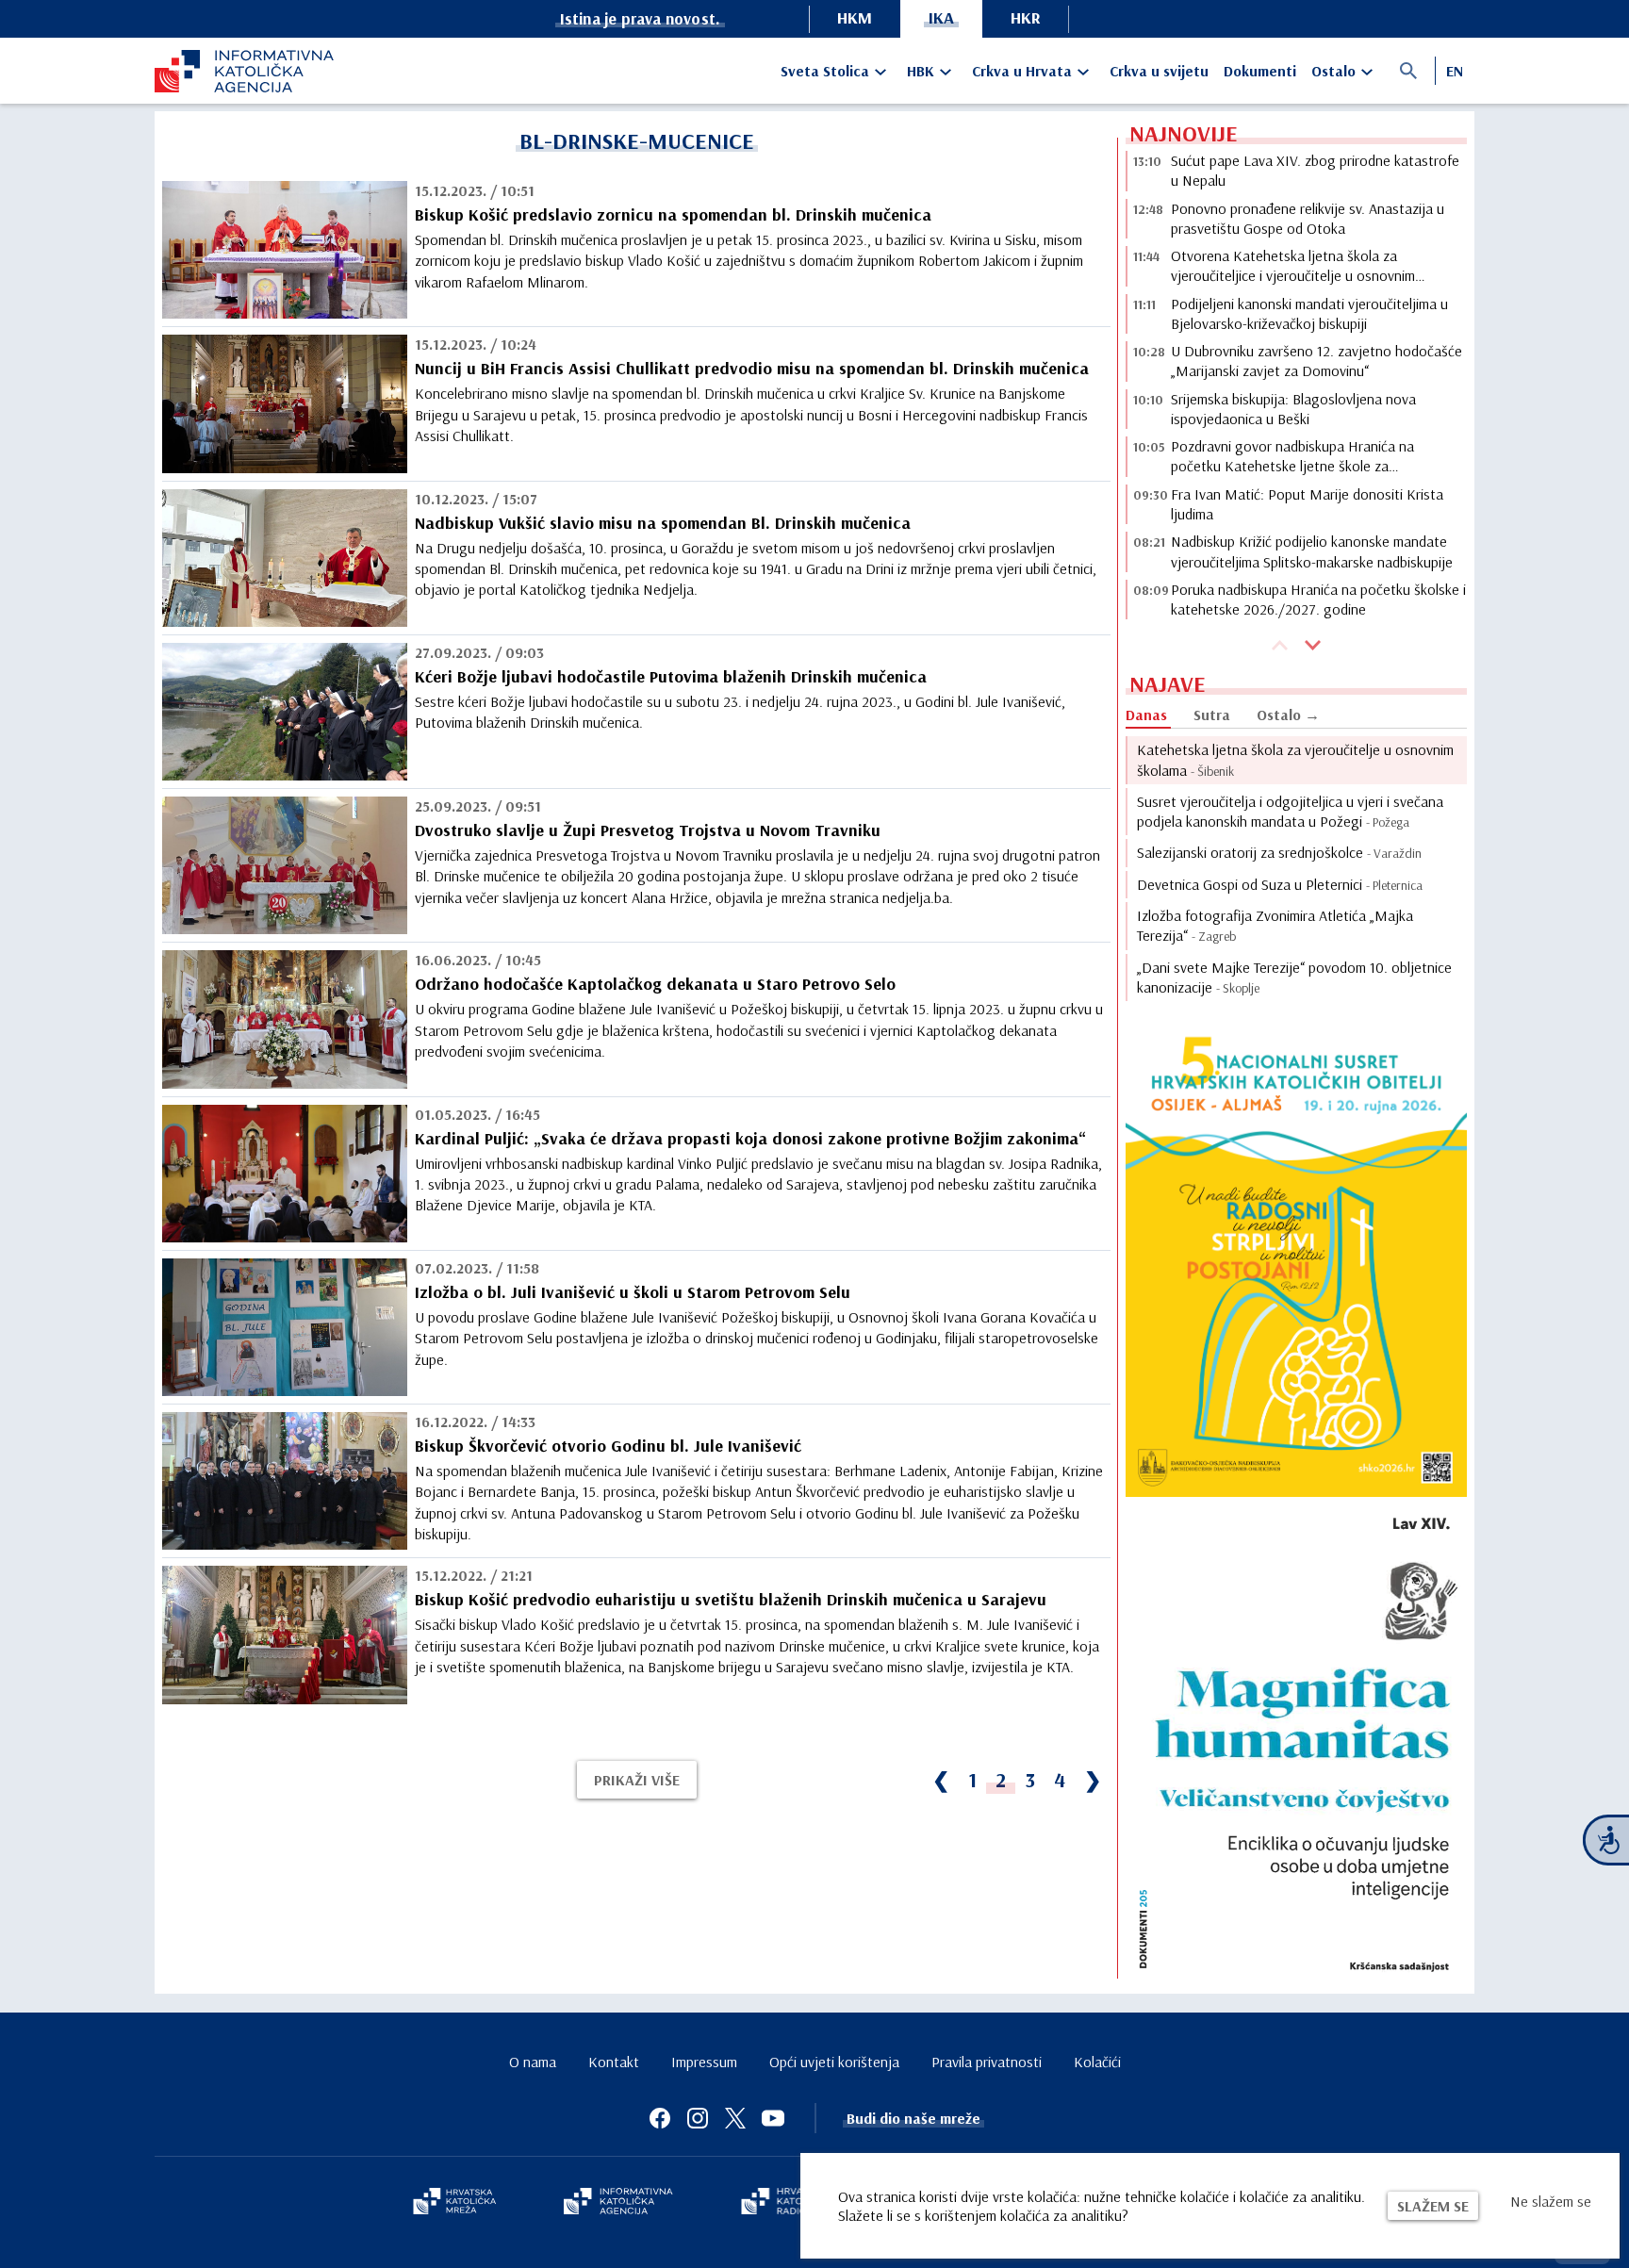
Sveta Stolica (825, 71)
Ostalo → (1288, 715)
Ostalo (1333, 71)
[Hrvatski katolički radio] (784, 2203)
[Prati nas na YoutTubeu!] (773, 2118)
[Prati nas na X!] (735, 2118)
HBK (921, 71)
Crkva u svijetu (1159, 71)
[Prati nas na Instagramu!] (698, 2118)
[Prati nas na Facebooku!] (660, 2118)
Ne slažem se (1551, 2201)
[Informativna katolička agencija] (618, 2203)
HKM (855, 17)
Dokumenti (1260, 71)
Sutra (1212, 715)
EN (1455, 71)
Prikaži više (637, 1780)
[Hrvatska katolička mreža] (454, 2203)
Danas (1146, 715)
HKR (1026, 17)
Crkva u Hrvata (1022, 71)
